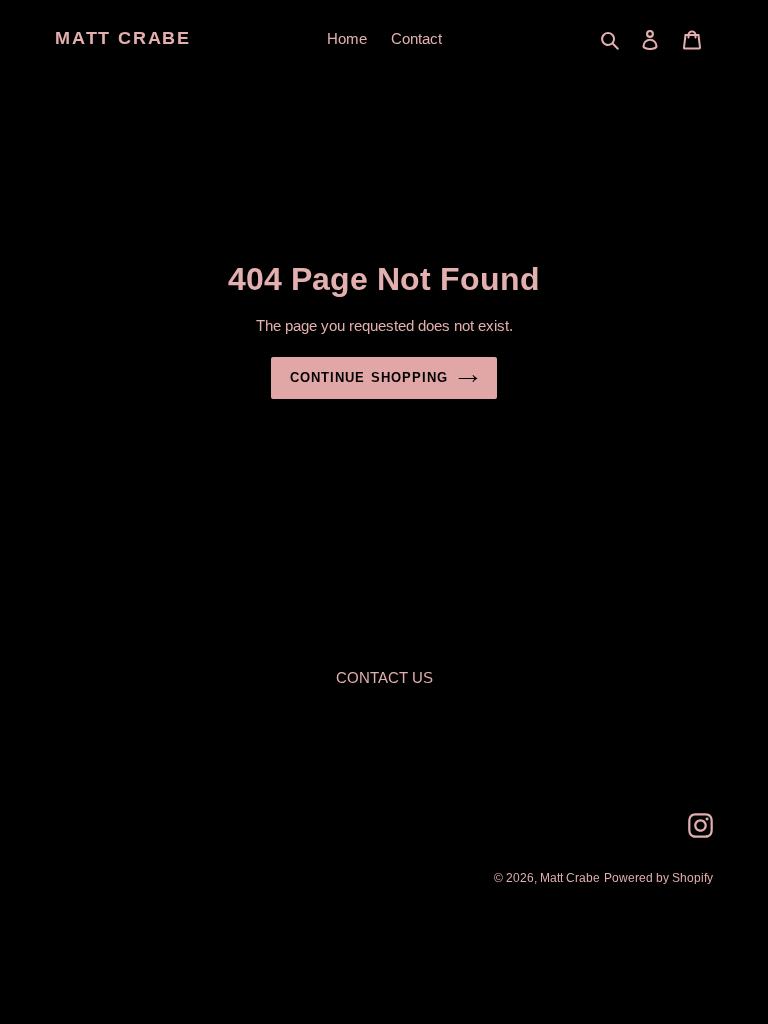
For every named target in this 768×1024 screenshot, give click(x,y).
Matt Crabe (123, 38)
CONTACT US (384, 677)
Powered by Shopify (658, 878)
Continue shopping (369, 377)
